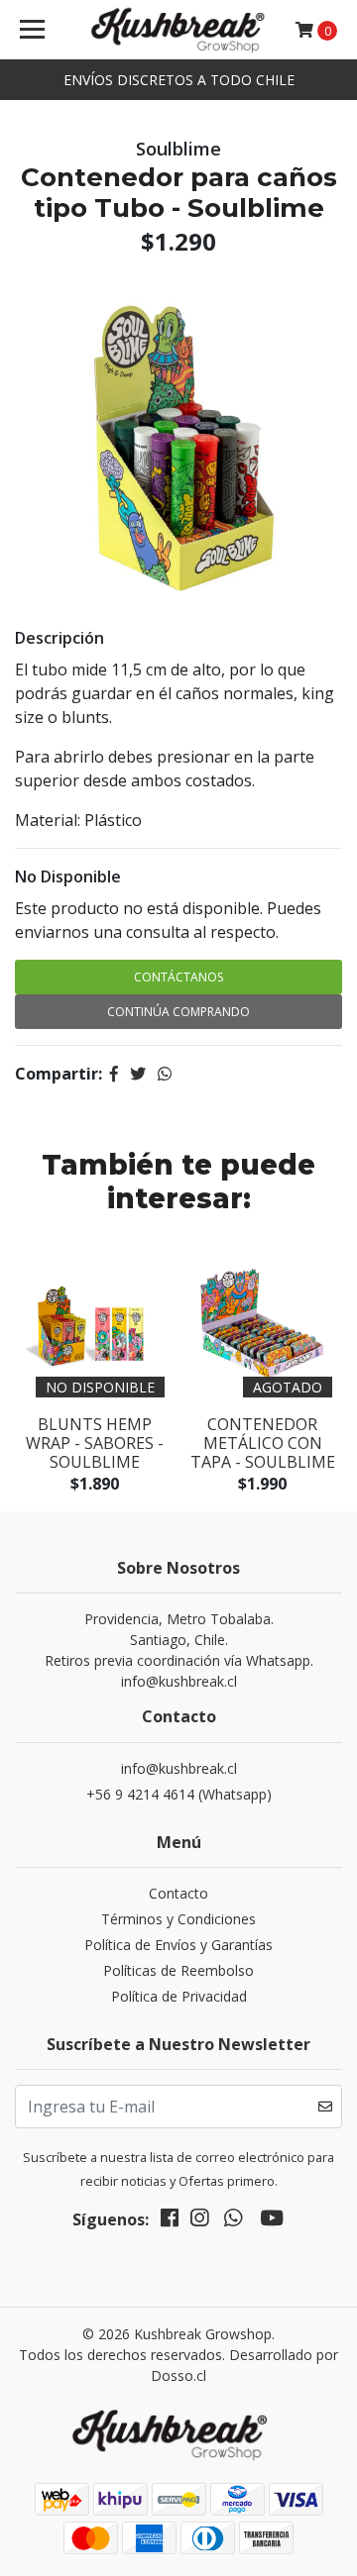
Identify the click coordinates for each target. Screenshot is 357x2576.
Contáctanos (178, 977)
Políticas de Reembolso (178, 1970)
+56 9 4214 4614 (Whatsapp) (179, 1794)
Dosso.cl (178, 2375)
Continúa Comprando (178, 1012)
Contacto (178, 1893)
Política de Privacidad (179, 1996)
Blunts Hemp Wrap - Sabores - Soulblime (95, 1443)
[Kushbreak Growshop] (178, 30)
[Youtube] (272, 2221)
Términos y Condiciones (178, 1919)
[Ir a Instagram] (199, 2221)
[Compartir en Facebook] (114, 1074)
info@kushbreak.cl (179, 1768)
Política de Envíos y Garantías (178, 1945)
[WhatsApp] (233, 2221)
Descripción (59, 638)
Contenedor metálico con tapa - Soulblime (263, 1443)
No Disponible (68, 876)
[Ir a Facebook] (170, 2221)
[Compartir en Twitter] (138, 1074)
